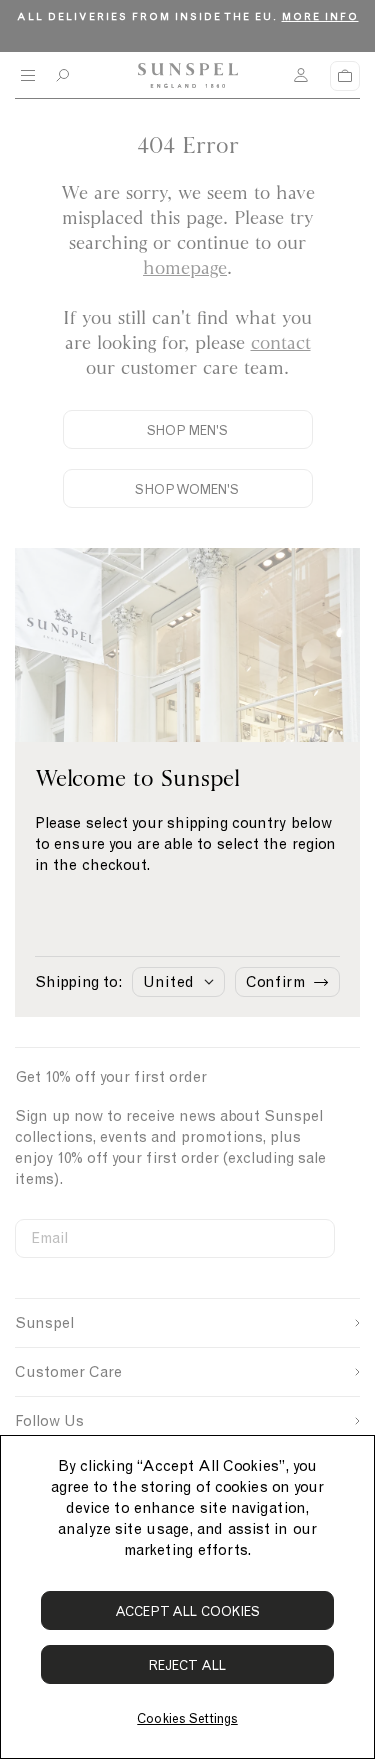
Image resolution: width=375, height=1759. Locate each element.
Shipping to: (78, 982)
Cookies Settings (187, 1718)
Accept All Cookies (188, 1611)
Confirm (275, 982)
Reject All (187, 1665)
